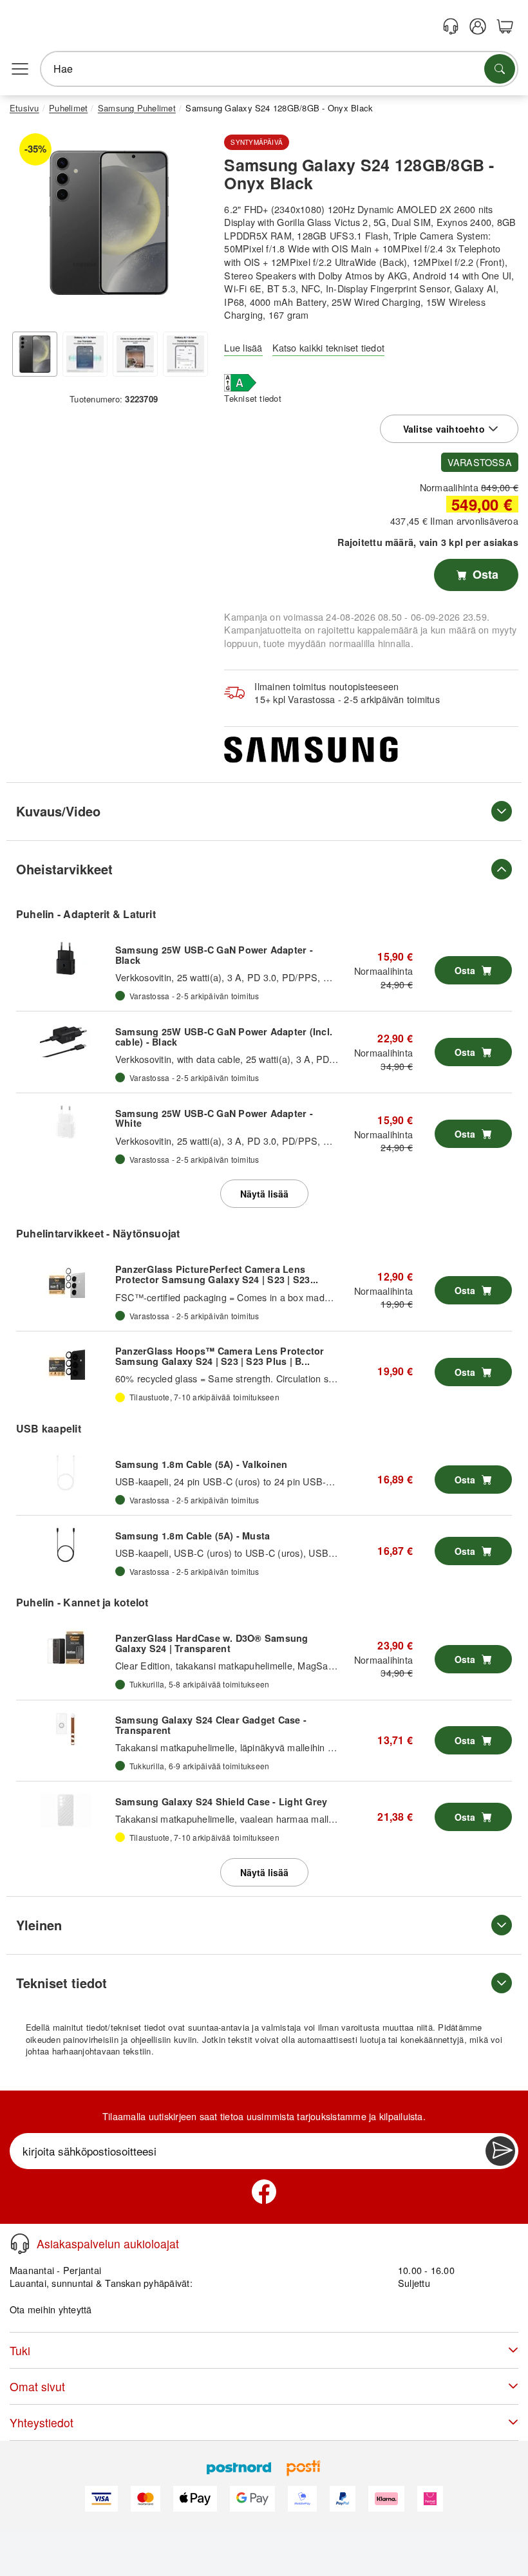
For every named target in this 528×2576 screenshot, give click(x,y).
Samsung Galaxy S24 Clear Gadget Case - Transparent (211, 1725)
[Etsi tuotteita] (500, 69)
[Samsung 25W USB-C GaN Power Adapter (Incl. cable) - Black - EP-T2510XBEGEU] (66, 1040)
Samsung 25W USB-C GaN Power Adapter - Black (214, 955)
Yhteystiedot (42, 2422)
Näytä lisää (264, 1194)
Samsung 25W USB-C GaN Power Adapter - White (214, 1118)
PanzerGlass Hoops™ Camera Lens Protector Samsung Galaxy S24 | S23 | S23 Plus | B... (220, 1356)
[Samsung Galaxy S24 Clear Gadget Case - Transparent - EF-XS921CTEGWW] (66, 1729)
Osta (484, 574)
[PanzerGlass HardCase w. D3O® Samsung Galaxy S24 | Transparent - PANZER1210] (66, 1648)
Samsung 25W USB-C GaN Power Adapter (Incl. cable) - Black (224, 1037)
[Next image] (189, 226)
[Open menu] (20, 69)
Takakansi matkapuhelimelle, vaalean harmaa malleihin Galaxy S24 (258, 1819)
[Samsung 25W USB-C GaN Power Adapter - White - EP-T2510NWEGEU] (66, 1122)
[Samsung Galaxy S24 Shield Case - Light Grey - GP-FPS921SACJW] (66, 1810)
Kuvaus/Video (58, 811)
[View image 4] (185, 354)
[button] (109, 223)
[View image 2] (85, 354)
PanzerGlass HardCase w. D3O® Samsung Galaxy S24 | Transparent (212, 1643)
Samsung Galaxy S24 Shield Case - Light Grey (221, 1801)
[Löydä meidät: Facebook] (264, 2192)
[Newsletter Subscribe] (500, 2151)
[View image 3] (135, 354)
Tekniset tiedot (253, 398)
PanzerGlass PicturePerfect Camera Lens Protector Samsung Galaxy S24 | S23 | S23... (217, 1274)
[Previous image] (29, 226)
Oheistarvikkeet (64, 869)
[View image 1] (35, 354)
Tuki (20, 2350)
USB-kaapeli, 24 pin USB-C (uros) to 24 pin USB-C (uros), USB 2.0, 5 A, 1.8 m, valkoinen (306, 1481)
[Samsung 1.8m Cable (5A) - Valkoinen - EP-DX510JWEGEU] (66, 1473)
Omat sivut (37, 2386)
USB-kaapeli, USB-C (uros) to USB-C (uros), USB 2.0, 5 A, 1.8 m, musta (270, 1553)
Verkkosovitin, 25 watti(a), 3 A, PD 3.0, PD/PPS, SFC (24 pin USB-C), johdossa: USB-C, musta (318, 977)
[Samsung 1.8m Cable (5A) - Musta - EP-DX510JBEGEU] (66, 1545)
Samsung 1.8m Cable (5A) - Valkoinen (201, 1464)
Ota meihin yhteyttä (51, 2309)
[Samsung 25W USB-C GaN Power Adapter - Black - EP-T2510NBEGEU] (66, 959)
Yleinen (39, 1925)
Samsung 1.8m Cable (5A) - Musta (193, 1536)
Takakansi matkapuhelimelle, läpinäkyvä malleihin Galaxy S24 (246, 1747)
